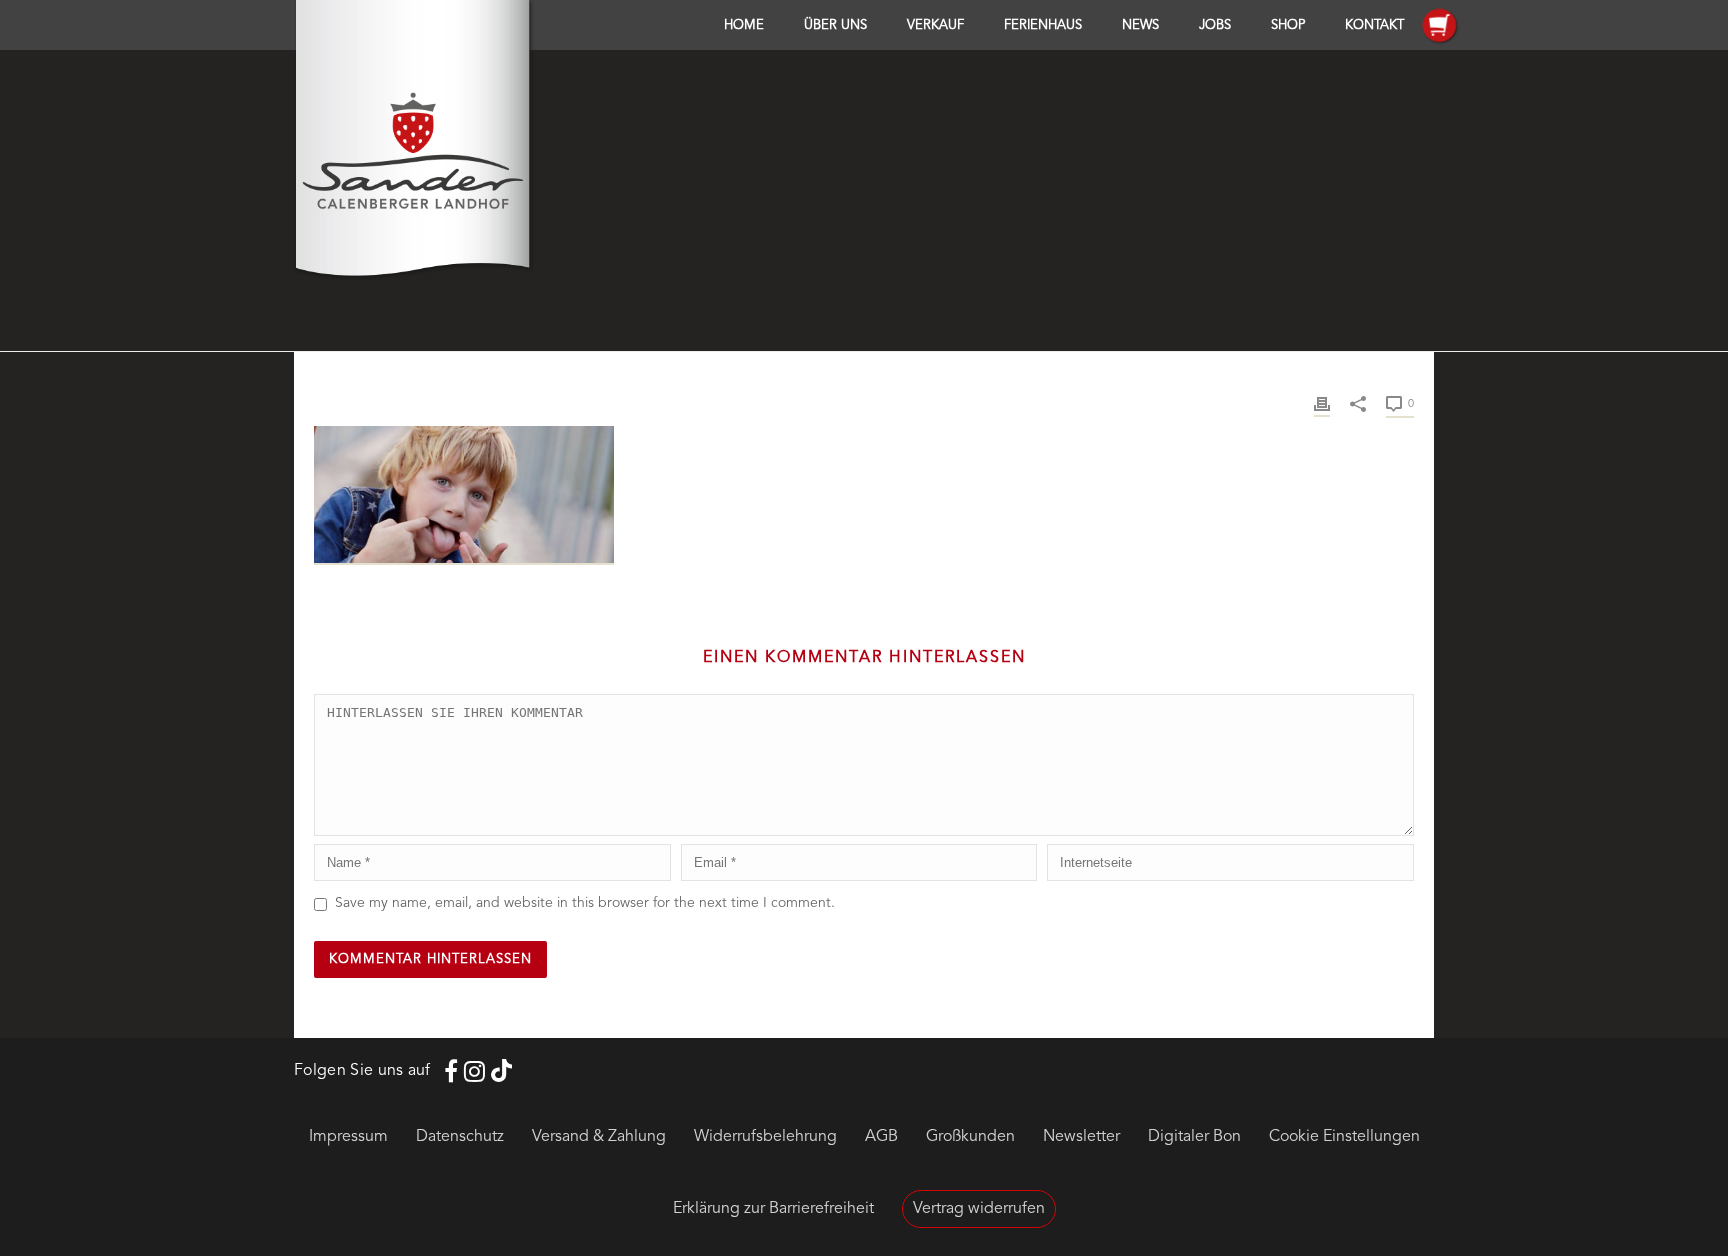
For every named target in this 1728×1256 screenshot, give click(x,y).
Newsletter (1081, 1137)
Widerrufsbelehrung (765, 1137)
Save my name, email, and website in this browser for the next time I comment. (585, 903)
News (1140, 25)
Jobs (1215, 25)
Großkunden (970, 1137)
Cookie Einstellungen (1344, 1137)
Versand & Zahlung (599, 1137)
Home (744, 25)
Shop (1288, 25)
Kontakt (1374, 25)
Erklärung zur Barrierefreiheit (773, 1209)
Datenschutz (460, 1137)
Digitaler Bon (1194, 1137)
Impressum (348, 1137)
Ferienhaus (1043, 25)
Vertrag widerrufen (979, 1209)
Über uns (835, 25)
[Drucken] (1322, 403)
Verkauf (935, 25)
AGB (881, 1137)
